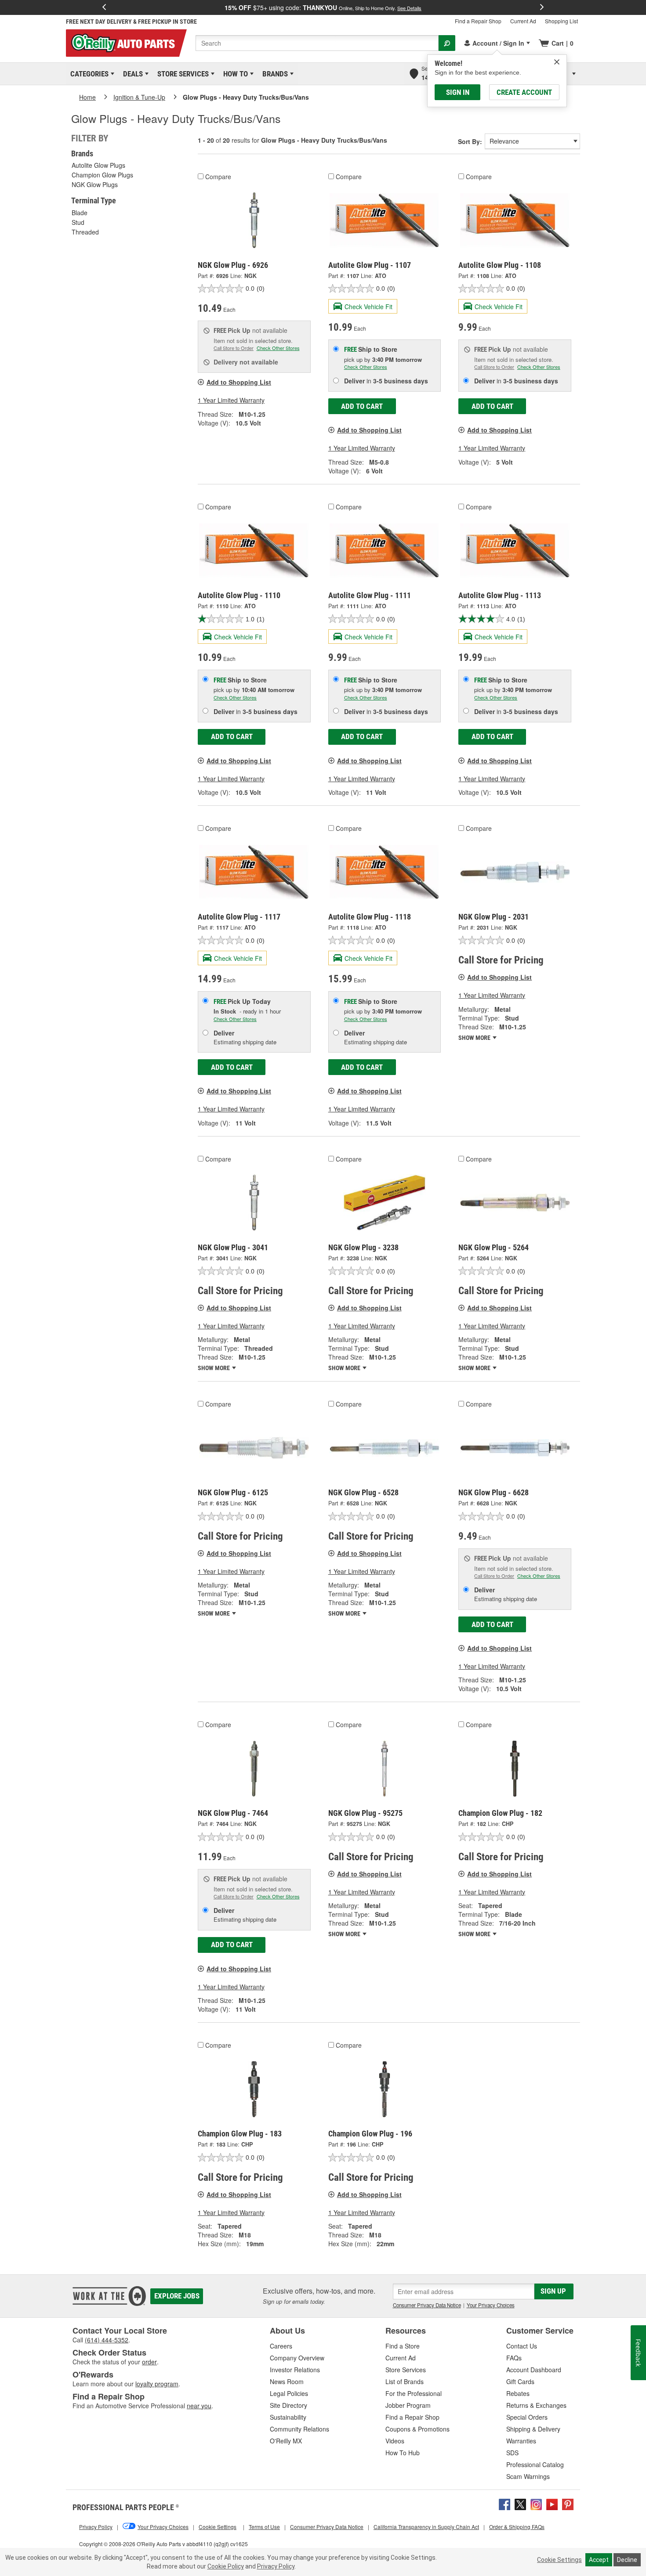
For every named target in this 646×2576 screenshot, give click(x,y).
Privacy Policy (276, 2566)
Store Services (181, 74)
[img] (557, 62)
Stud (78, 222)
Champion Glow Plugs (102, 175)
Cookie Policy (226, 2566)
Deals (131, 74)
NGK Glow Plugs (95, 184)
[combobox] (317, 43)
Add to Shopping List (239, 382)
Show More (475, 1038)
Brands (274, 74)
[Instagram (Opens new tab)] (536, 2504)
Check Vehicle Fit (368, 307)
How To (234, 74)
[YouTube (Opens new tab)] (552, 2504)
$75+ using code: (323, 7)
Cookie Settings (559, 2560)
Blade (80, 213)
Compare (218, 177)
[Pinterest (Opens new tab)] (568, 2504)
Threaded (85, 232)
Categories (88, 74)
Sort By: (470, 141)
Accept (599, 2560)
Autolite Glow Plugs (98, 165)
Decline (627, 2560)
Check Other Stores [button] (278, 348)
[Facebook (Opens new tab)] (504, 2504)
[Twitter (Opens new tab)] (520, 2504)
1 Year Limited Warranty (231, 400)
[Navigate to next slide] (542, 7)
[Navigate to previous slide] (104, 7)
